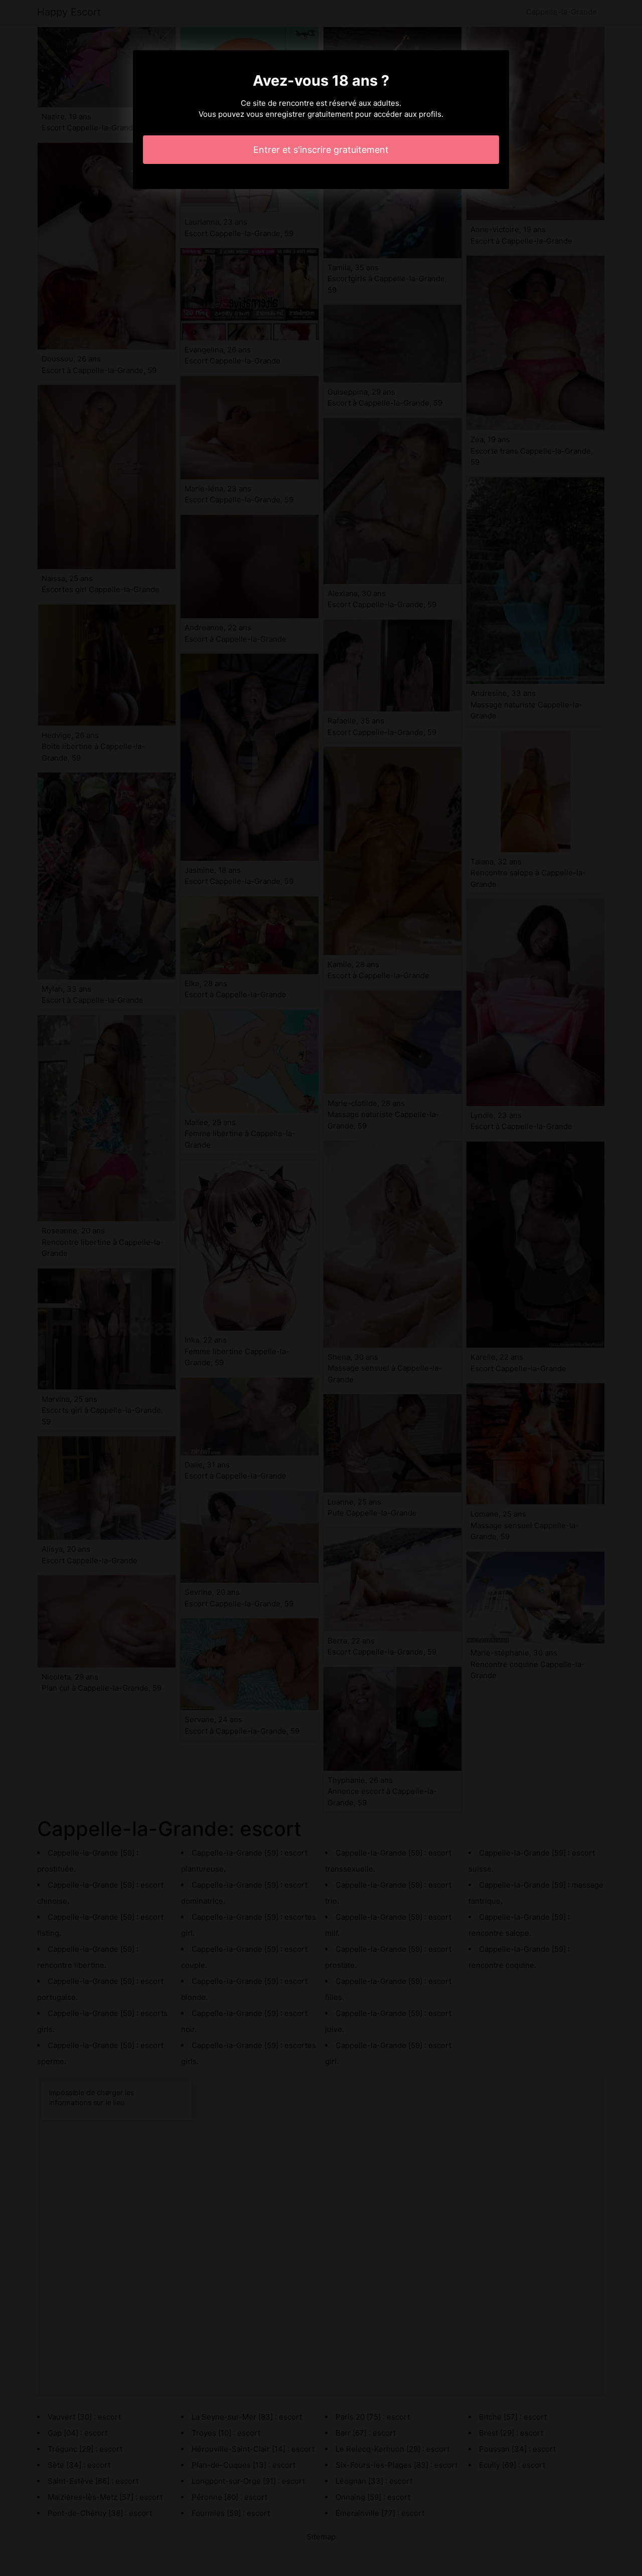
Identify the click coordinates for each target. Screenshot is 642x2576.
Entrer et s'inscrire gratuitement (321, 150)
